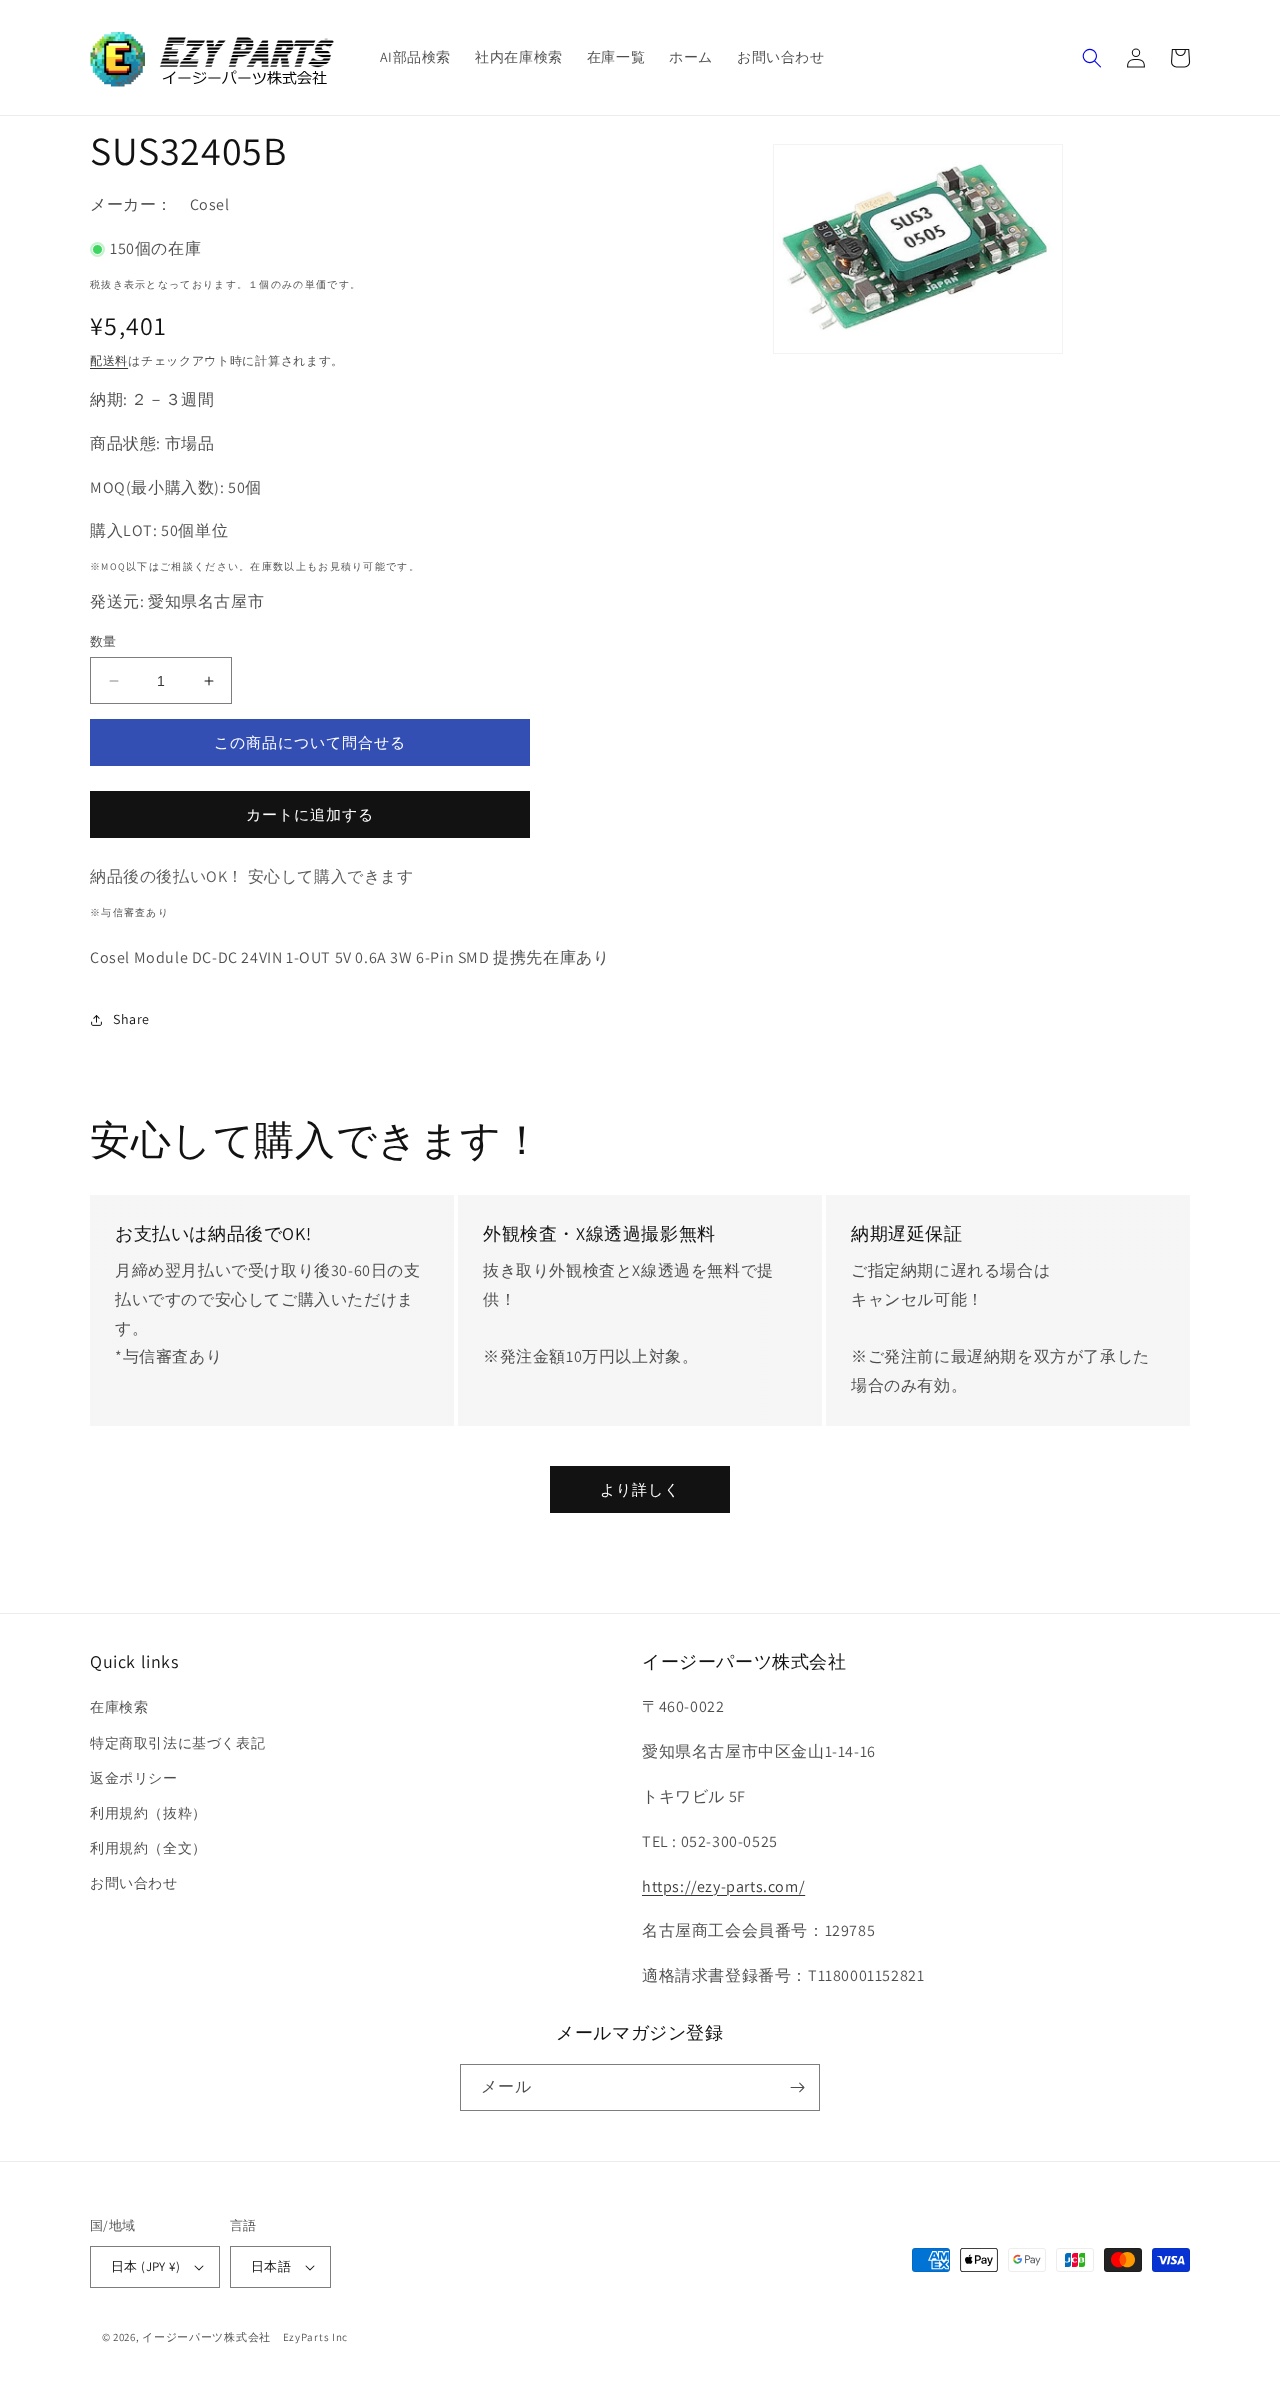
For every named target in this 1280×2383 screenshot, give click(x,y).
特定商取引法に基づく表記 (177, 1743)
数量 (103, 641)
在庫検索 (119, 1707)
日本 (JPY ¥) (145, 2266)
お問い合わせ (134, 1883)
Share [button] (131, 1019)
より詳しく (640, 1489)
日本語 (271, 2266)
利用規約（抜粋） (148, 1813)
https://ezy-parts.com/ (723, 1886)
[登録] (797, 2087)
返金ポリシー (134, 1778)
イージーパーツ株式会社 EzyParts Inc (251, 2337)
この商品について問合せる (310, 742)
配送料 (109, 360)
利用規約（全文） (148, 1848)
